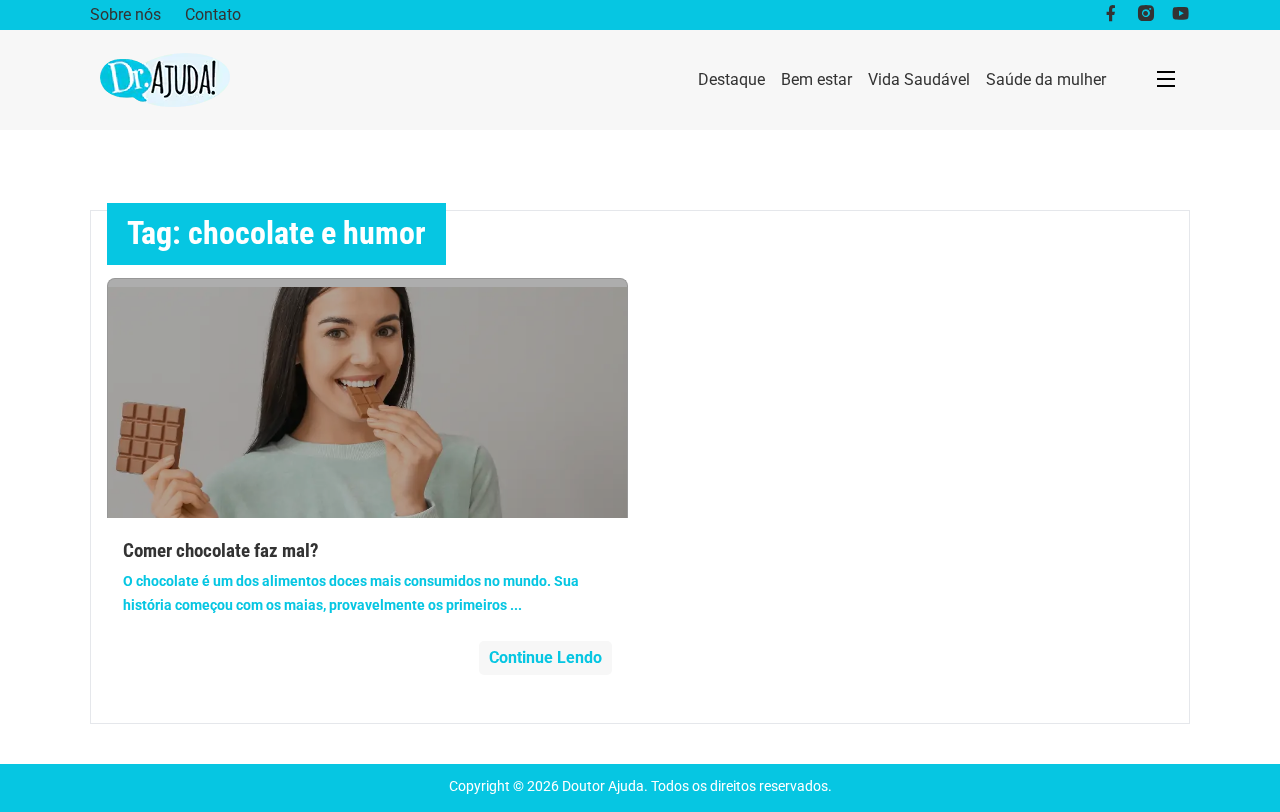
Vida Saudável (919, 79)
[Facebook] (1110, 15)
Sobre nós (125, 14)
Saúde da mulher (1046, 79)
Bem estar (816, 79)
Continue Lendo (545, 657)
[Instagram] (1145, 15)
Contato (213, 14)
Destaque (731, 79)
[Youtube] (1180, 15)
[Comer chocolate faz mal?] (367, 398)
